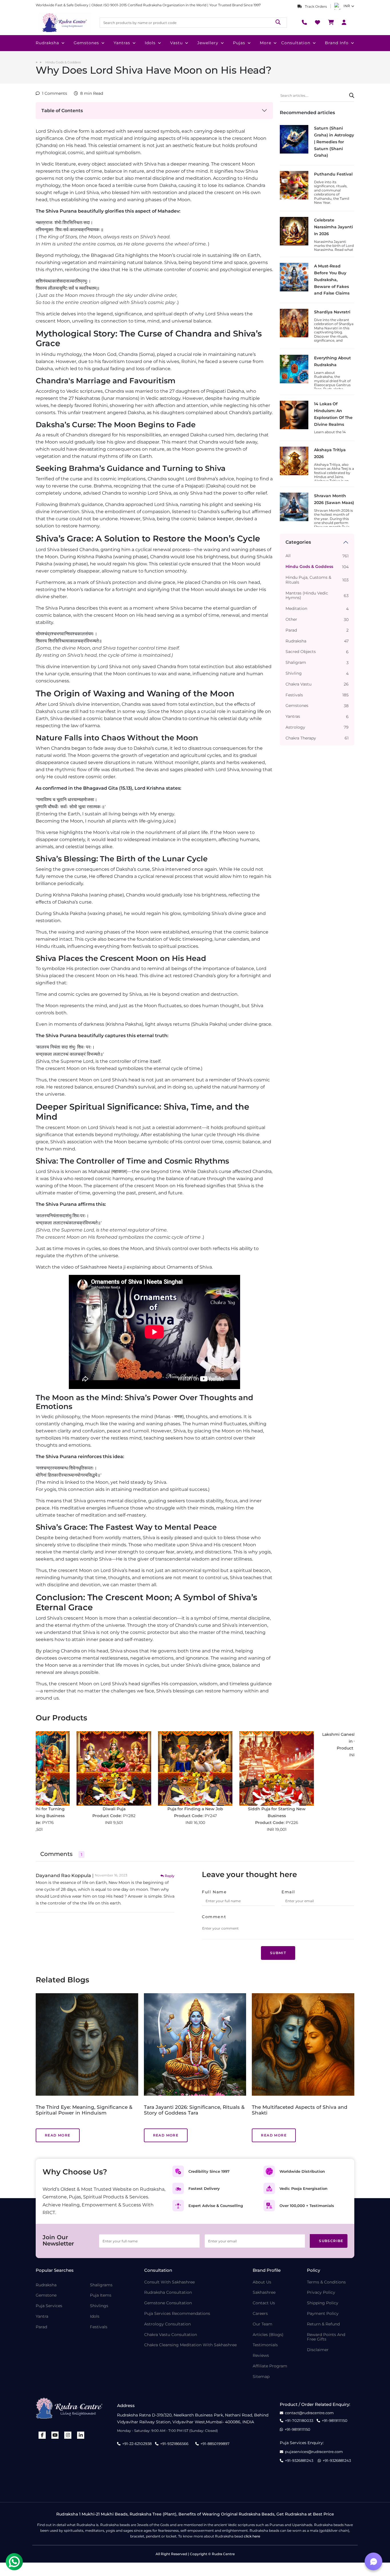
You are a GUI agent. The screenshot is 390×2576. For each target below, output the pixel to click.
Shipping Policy (323, 2303)
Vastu (176, 43)
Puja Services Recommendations (177, 2314)
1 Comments (55, 93)
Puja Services (49, 2306)
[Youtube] (55, 2435)
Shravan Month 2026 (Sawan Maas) (334, 499)
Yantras (122, 43)
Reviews (261, 2356)
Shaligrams (101, 2285)
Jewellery (208, 43)
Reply (170, 1876)
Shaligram (296, 663)
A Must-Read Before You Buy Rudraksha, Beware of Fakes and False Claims (332, 280)
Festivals (294, 695)
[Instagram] (68, 2435)
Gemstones (86, 43)
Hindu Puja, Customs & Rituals (308, 580)
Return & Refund (323, 2324)
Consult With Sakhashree (169, 2282)
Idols (150, 43)
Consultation (296, 43)
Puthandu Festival (333, 174)
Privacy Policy (321, 2292)
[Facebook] (42, 2435)
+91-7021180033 (299, 2421)
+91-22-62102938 (137, 2444)
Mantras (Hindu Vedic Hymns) (307, 596)
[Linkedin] (81, 2435)
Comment (214, 1917)
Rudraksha (47, 43)
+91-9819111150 (335, 2421)
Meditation (296, 609)
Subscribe (331, 2241)
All (288, 556)
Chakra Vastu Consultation (171, 2335)
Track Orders (315, 6)
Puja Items (101, 2295)
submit (278, 1953)
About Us (262, 2282)
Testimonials (265, 2345)
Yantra (42, 2316)
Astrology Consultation (167, 2324)
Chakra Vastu (298, 684)
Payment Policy (323, 2314)
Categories (298, 542)
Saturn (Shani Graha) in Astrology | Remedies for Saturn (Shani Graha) (334, 142)
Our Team (263, 2324)
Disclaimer (318, 2350)
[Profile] (344, 23)
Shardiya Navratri (332, 312)
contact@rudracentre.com (309, 2413)
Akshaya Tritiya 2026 (330, 453)
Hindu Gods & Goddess (63, 62)
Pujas (239, 43)
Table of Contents (62, 111)
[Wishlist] (317, 23)
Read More (58, 2135)
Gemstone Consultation (168, 2303)
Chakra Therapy (301, 738)
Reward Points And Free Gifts (326, 2337)
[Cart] (331, 23)
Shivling (294, 673)
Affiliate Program (270, 2366)
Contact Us (264, 2303)
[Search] (278, 22)
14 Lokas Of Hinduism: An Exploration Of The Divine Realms (333, 414)
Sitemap (261, 2377)
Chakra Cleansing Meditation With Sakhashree (190, 2345)
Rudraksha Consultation (168, 2292)
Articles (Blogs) (268, 2335)
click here (252, 2536)
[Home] (64, 23)
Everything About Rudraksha (332, 361)
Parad (291, 630)
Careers (260, 2314)
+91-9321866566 (174, 2444)
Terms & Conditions (326, 2282)
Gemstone (46, 2295)
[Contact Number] (304, 23)
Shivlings (99, 2306)
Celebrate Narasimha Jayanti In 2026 (333, 227)
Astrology (295, 727)
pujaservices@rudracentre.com (314, 2452)
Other (291, 619)
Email (288, 1892)
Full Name (214, 1892)
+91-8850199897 (215, 2444)
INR (347, 6)
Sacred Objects (301, 652)
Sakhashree (264, 2292)
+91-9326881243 (299, 2461)
